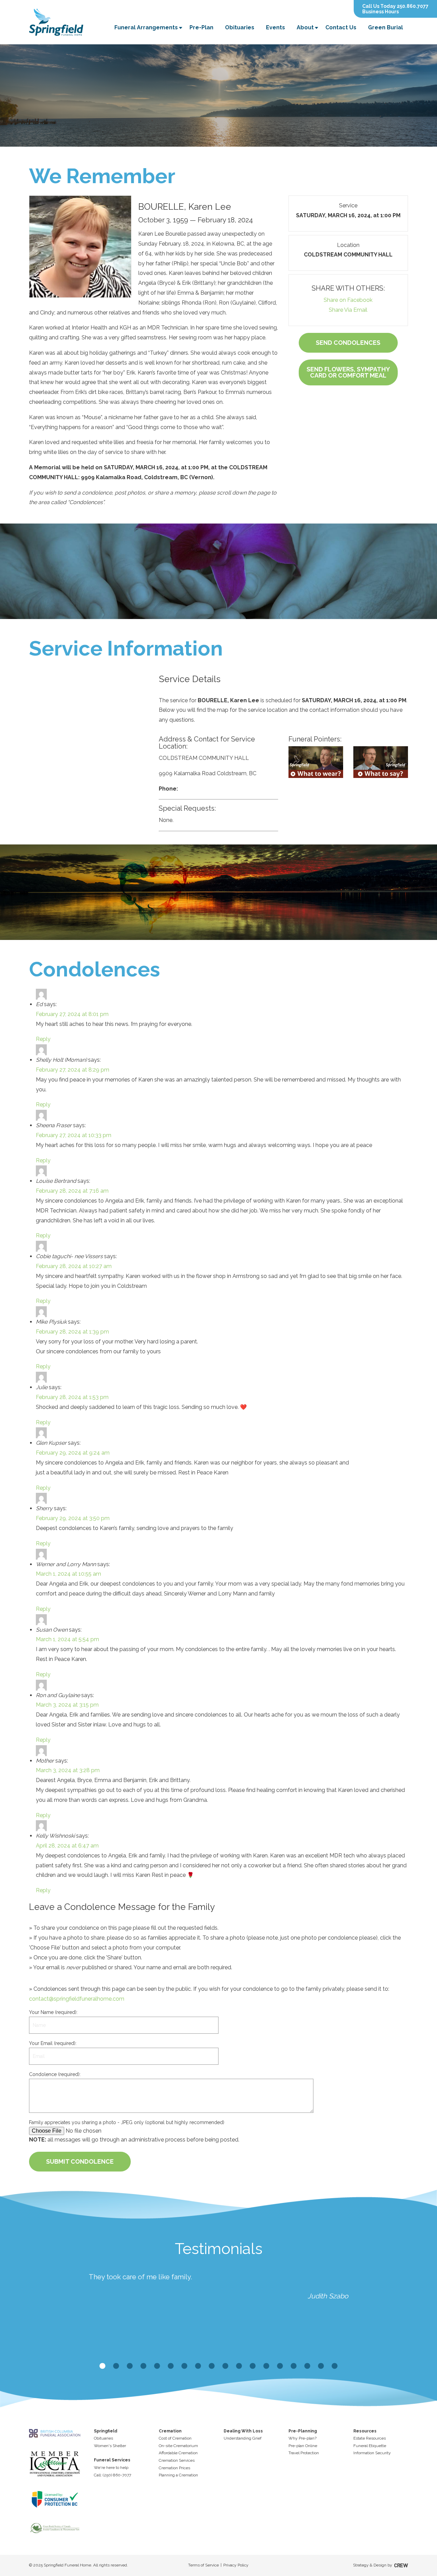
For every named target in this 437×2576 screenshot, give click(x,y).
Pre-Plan (201, 27)
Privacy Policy (236, 2565)
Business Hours (380, 12)
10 (225, 2366)
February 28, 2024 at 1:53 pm (72, 1397)
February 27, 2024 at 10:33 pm (74, 1135)
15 (294, 2366)
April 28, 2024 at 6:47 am (67, 1846)
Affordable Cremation (178, 2453)
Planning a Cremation (178, 2475)
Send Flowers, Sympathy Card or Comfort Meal (348, 372)
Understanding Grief (243, 2438)
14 (280, 2366)
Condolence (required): (55, 2074)
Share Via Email (348, 310)
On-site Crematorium (178, 2446)
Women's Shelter (110, 2446)
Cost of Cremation (175, 2438)
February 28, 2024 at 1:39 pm (72, 1332)
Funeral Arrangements (146, 27)
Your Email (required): (53, 2043)
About (305, 27)
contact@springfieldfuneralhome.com (77, 1999)
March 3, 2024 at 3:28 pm (68, 1770)
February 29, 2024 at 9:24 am (73, 1453)
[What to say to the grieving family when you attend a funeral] (381, 762)
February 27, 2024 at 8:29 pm (73, 1070)
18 (335, 2366)
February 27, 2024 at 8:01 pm (72, 1014)
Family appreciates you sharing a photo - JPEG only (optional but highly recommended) (127, 2122)
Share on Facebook (348, 300)
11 (239, 2366)
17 (321, 2366)
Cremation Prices (174, 2468)
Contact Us (341, 27)
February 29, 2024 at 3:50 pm (73, 1518)
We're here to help (111, 2468)
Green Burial (385, 27)
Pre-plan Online (303, 2446)
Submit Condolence (80, 2161)
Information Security (372, 2453)
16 (307, 2366)
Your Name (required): (53, 2012)
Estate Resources (370, 2438)
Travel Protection (304, 2453)
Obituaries (240, 27)
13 (266, 2366)
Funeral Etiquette (370, 2446)
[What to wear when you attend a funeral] (316, 762)
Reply (43, 1039)
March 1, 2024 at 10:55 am (68, 1574)
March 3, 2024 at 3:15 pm (67, 1705)
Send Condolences (348, 343)
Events (276, 27)
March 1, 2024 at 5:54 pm (67, 1639)
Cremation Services (177, 2460)
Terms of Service (203, 2565)
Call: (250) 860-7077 (112, 2475)
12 (253, 2366)
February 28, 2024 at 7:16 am (72, 1191)
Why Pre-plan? (302, 2438)
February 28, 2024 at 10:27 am (74, 1266)
